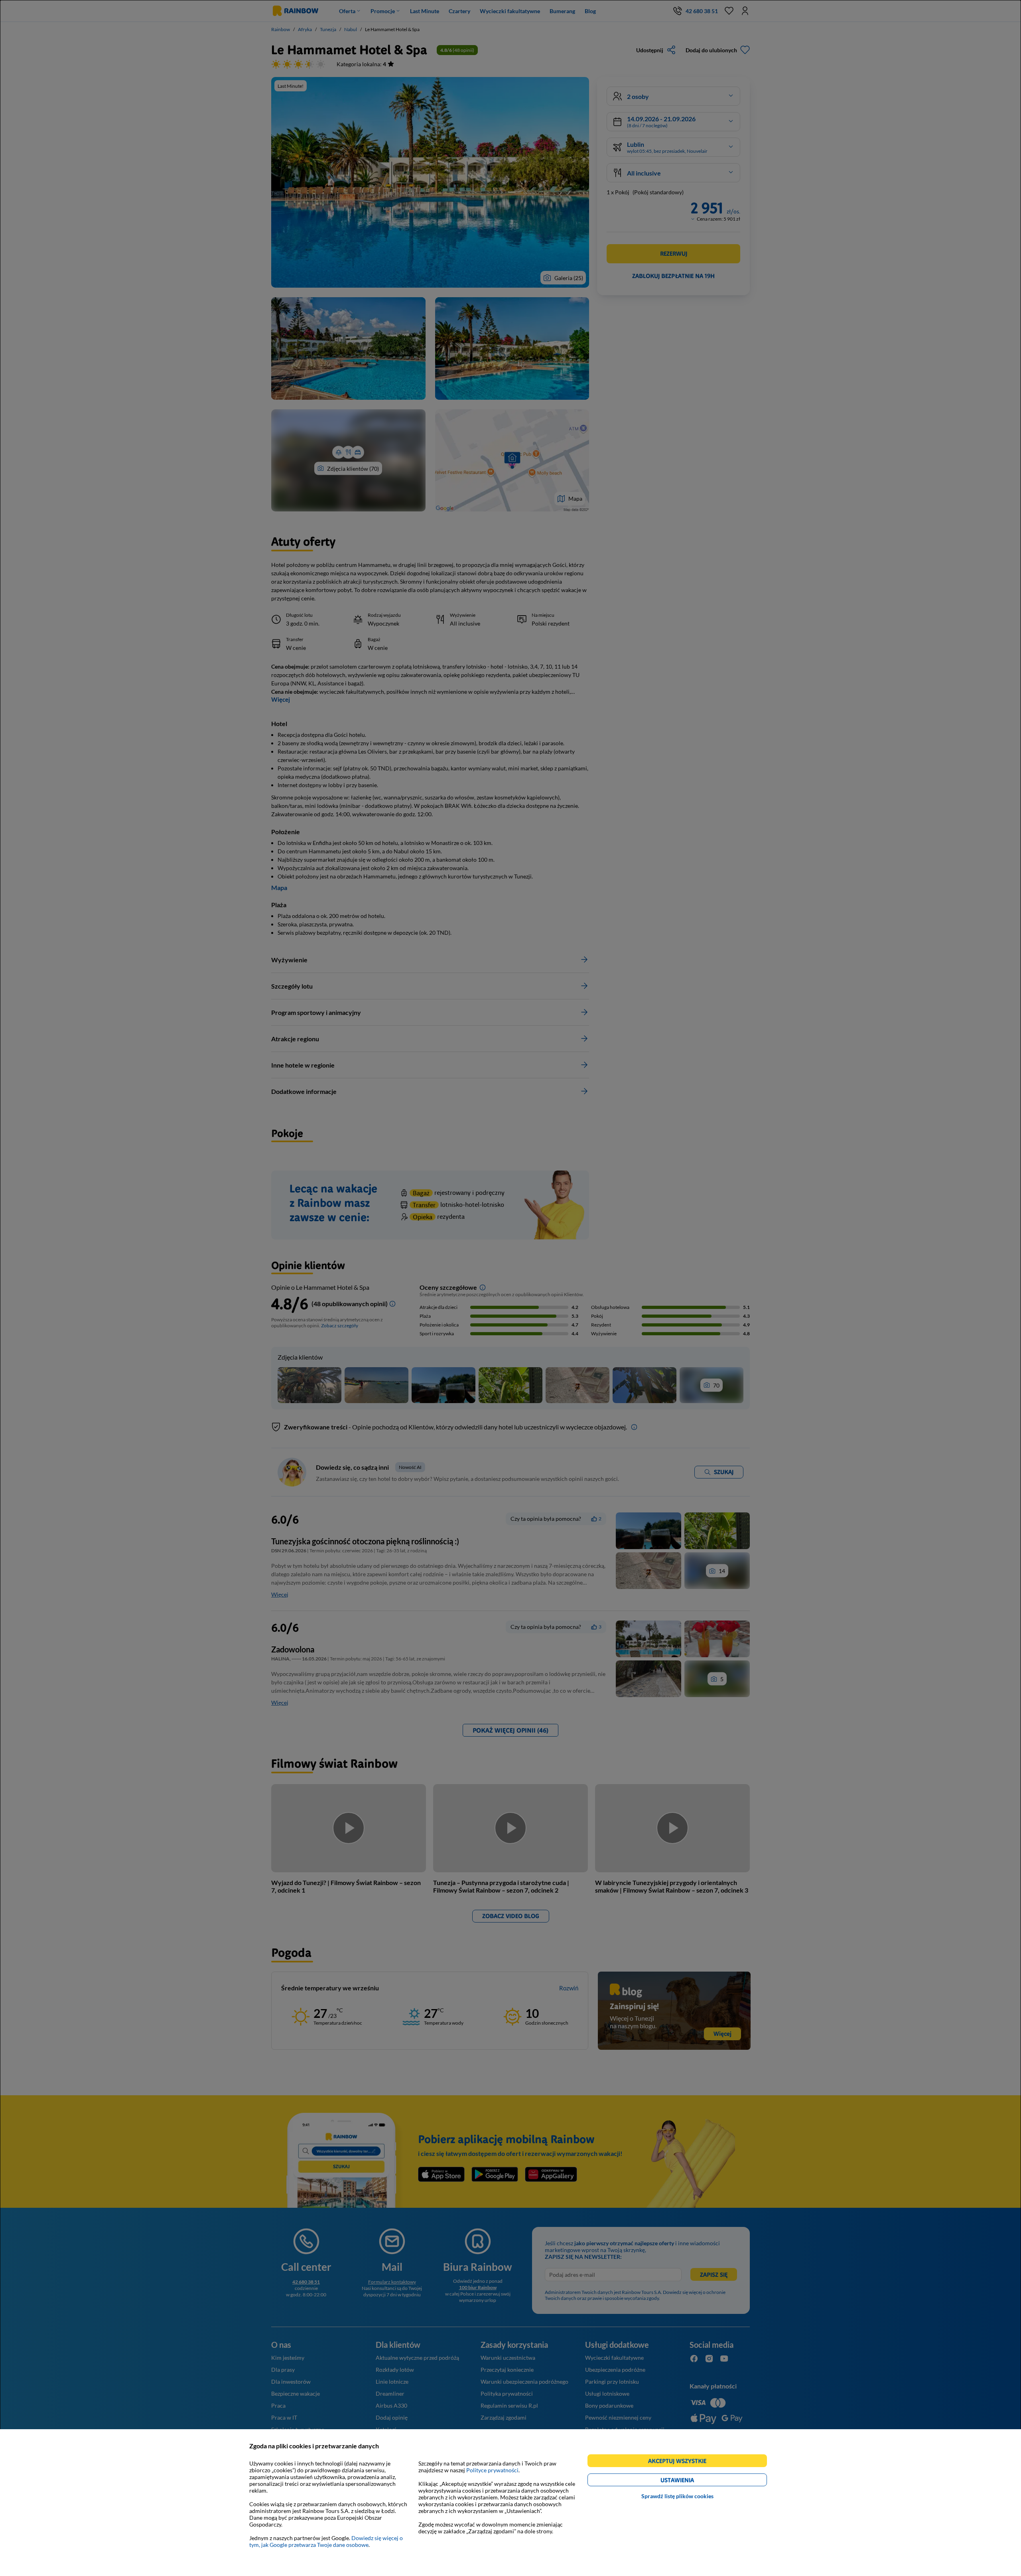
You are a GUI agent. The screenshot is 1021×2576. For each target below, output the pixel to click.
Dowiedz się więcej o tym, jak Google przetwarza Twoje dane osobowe (326, 2541)
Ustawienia (691, 2481)
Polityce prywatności (492, 2470)
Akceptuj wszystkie (681, 2462)
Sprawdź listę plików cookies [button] (677, 2496)
